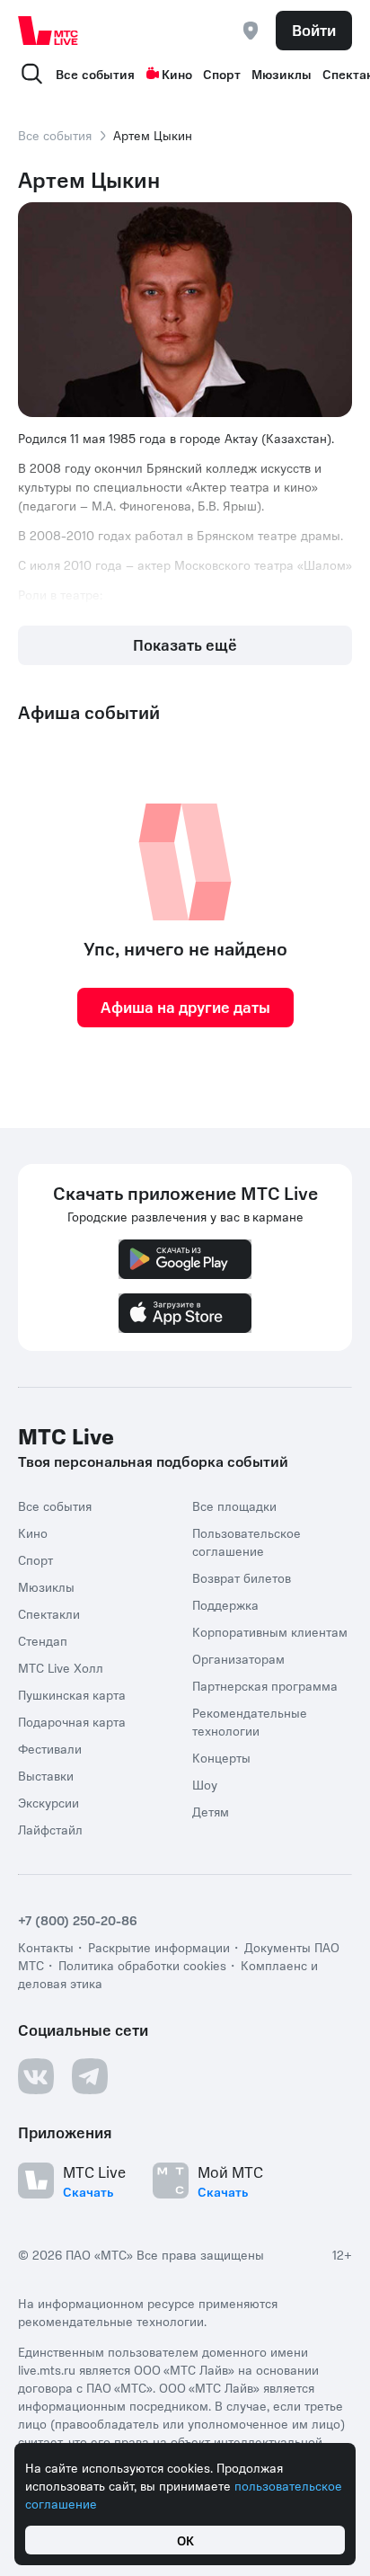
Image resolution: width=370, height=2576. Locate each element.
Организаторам (238, 1658)
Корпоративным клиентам (270, 1631)
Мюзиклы (282, 74)
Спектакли (49, 1613)
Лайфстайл (50, 1829)
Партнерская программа (265, 1685)
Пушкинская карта (72, 1694)
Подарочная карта (72, 1721)
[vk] (36, 2076)
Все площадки (234, 1506)
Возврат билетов (242, 1577)
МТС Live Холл (61, 1667)
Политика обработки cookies (142, 1965)
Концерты (221, 1757)
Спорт (222, 74)
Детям (211, 1811)
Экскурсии (48, 1802)
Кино (177, 74)
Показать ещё (185, 644)
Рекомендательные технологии (250, 1721)
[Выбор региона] (251, 31)
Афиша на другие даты (185, 1007)
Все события (95, 74)
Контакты (46, 1947)
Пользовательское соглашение (247, 1541)
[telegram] (90, 2076)
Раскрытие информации (159, 1947)
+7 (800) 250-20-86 (78, 1920)
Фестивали (50, 1748)
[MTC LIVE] (48, 31)
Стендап (43, 1640)
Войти (314, 30)
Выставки (46, 1775)
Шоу (205, 1784)
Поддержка (225, 1604)
